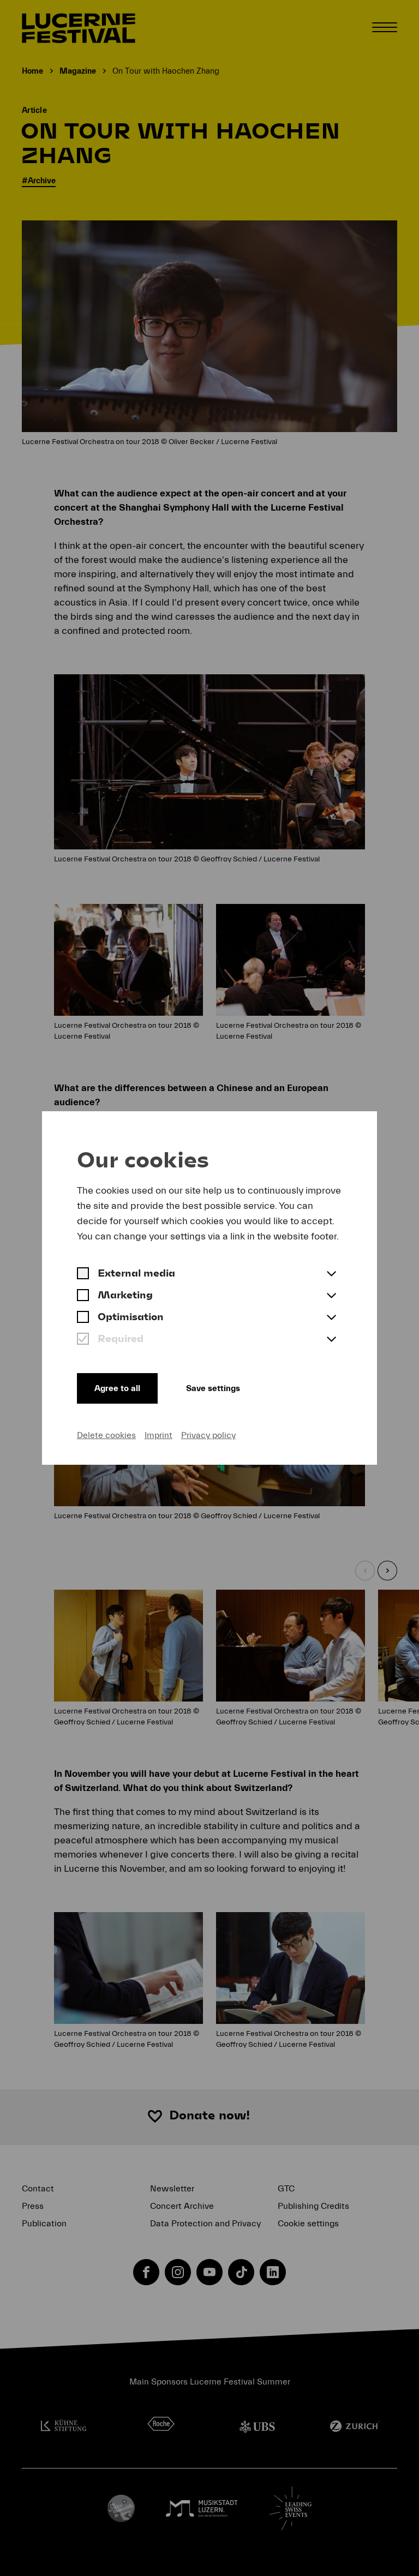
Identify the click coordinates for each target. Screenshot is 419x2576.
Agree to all (117, 1388)
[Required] (83, 1340)
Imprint (158, 1435)
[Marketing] (83, 1296)
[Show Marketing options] (331, 1296)
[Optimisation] (83, 1318)
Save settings (213, 1388)
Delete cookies (106, 1435)
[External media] (83, 1274)
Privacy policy (208, 1435)
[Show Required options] (331, 1340)
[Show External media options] (331, 1274)
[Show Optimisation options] (331, 1318)
